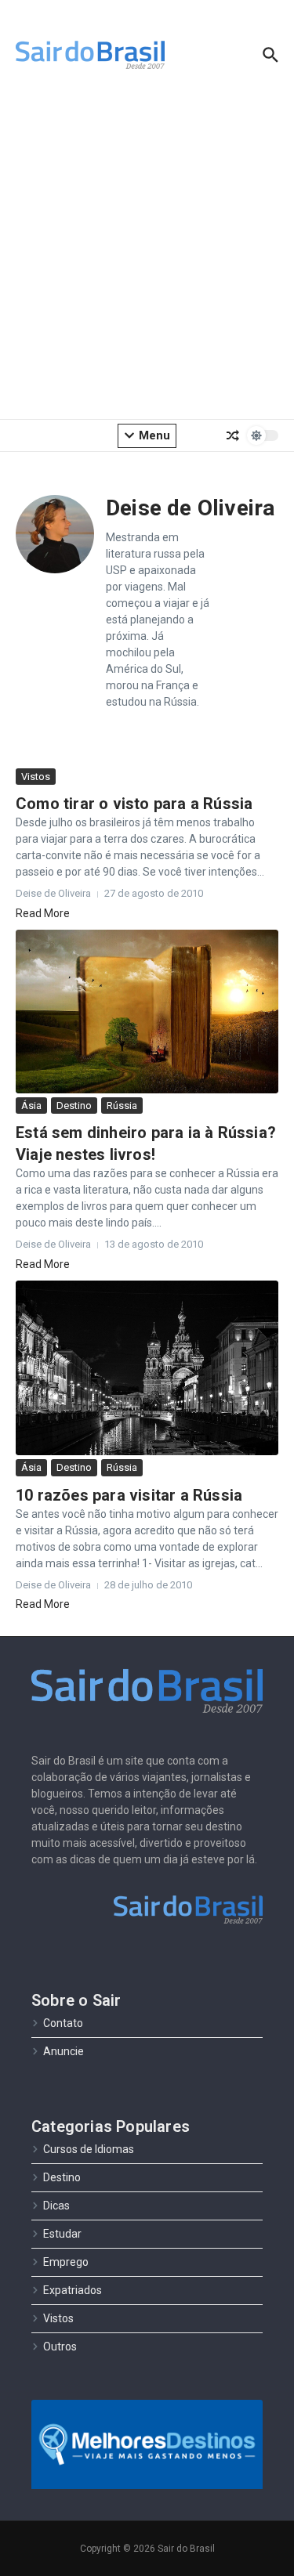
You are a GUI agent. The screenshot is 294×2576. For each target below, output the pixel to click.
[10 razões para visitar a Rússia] (147, 1368)
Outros (60, 2347)
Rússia (122, 1106)
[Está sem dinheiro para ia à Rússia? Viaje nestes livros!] (147, 1012)
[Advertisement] (147, 257)
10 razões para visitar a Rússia (129, 1495)
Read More (43, 913)
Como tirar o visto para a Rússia (134, 804)
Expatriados (73, 2290)
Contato (63, 2023)
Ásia (31, 1106)
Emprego (66, 2262)
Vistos (36, 777)
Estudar (62, 2234)
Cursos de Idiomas (89, 2149)
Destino (74, 1106)
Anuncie (64, 2051)
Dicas (56, 2206)
